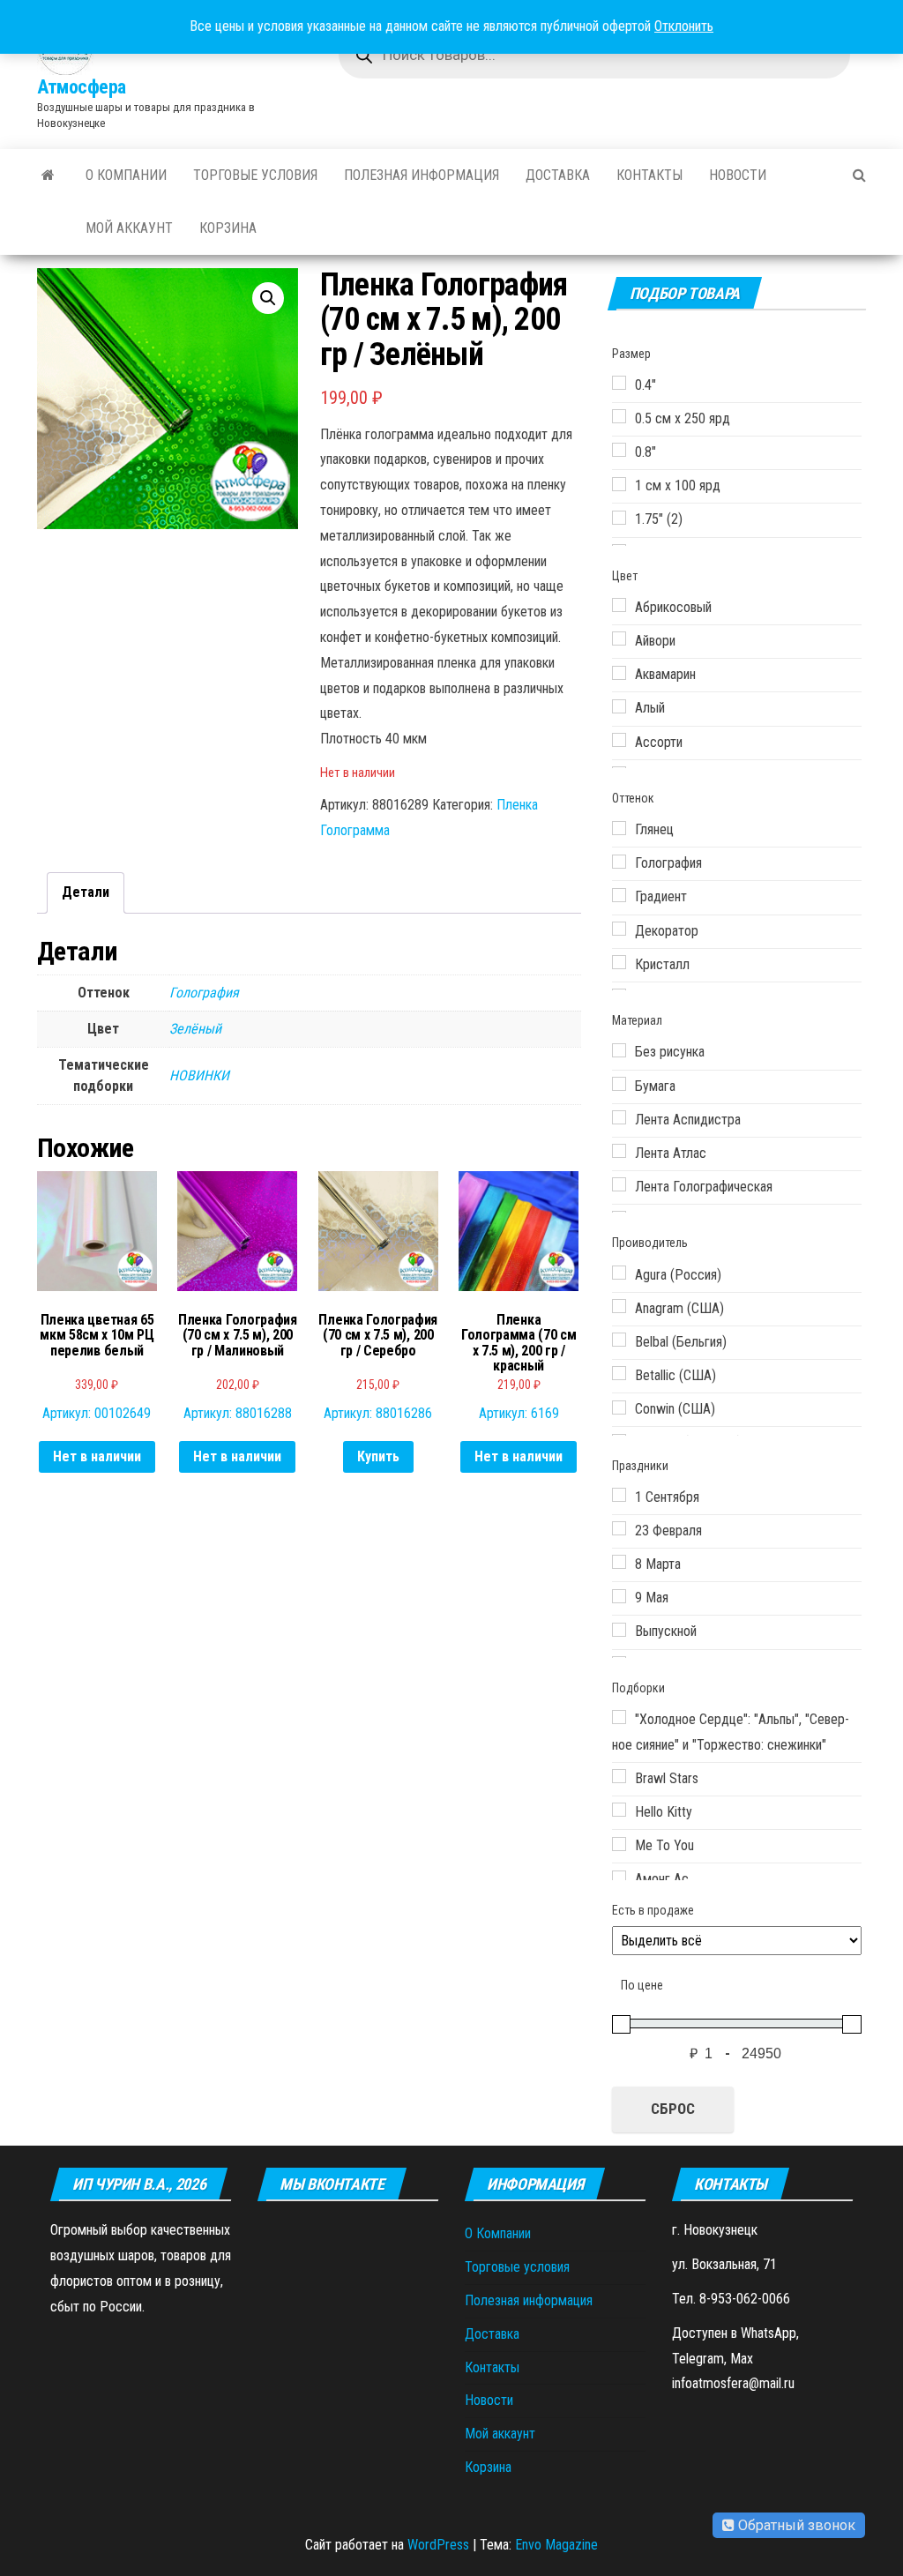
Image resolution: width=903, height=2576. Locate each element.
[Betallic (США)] (619, 1373)
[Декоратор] (619, 929)
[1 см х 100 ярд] (619, 484)
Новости (738, 175)
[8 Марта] (619, 1562)
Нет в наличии (97, 1456)
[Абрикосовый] (619, 605)
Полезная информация (422, 175)
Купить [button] (378, 1456)
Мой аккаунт (129, 228)
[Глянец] (619, 828)
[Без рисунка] (619, 1050)
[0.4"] (619, 383)
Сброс (673, 2109)
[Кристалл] (619, 962)
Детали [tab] (86, 892)
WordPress (438, 2545)
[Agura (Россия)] (619, 1273)
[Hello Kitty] (619, 1810)
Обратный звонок (795, 2525)
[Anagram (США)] (619, 1306)
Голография (204, 993)
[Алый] (619, 706)
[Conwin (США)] (619, 1407)
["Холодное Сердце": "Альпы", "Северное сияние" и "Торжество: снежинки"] (619, 1717)
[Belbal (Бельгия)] (619, 1340)
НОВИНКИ (199, 1075)
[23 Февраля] (619, 1528)
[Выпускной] (619, 1630)
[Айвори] (619, 638)
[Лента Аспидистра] (619, 1117)
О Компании (126, 175)
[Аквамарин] (619, 673)
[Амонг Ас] (619, 1878)
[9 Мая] (619, 1596)
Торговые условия (255, 175)
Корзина (228, 228)
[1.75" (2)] (619, 518)
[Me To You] (619, 1844)
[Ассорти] (619, 740)
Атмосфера (82, 87)
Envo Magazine (556, 2545)
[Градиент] (619, 895)
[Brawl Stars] (619, 1776)
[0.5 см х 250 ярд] (619, 416)
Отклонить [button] (684, 26)
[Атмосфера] (48, 175)
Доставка (558, 175)
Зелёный (195, 1029)
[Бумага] (619, 1084)
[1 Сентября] (619, 1495)
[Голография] (619, 862)
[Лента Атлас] (619, 1151)
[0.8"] (619, 450)
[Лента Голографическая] (619, 1184)
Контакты (649, 175)
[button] (268, 298)
